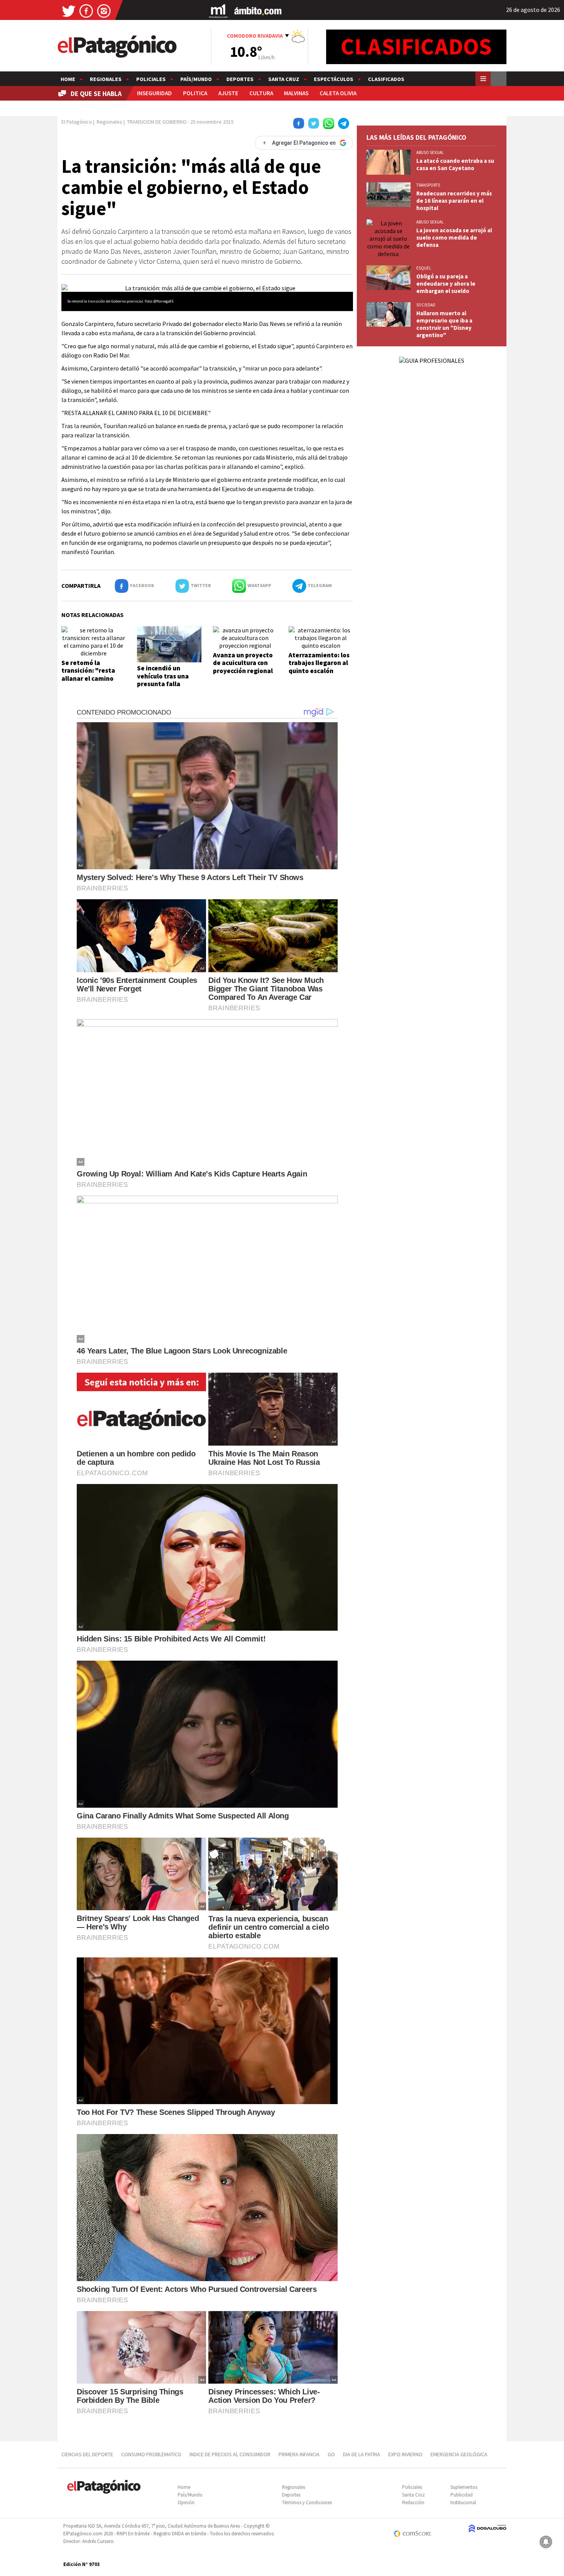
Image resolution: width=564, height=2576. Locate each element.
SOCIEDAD (426, 305)
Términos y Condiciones (307, 2502)
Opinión (186, 2502)
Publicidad (462, 2495)
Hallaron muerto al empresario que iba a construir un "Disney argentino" (444, 324)
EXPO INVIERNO (405, 2454)
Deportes (240, 79)
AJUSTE (228, 93)
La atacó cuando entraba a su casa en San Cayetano (455, 164)
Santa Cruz (284, 79)
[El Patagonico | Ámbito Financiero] (258, 11)
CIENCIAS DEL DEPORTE (87, 2454)
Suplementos (464, 2487)
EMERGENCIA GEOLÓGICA (459, 2454)
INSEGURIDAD (154, 93)
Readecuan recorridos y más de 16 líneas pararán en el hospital (454, 201)
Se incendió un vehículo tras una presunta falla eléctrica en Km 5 (163, 680)
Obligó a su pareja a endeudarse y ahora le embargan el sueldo (446, 284)
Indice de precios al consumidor (230, 2454)
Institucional (463, 2502)
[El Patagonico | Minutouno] (218, 11)
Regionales (106, 79)
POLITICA (195, 93)
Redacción (413, 2502)
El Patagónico (77, 122)
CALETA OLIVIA (338, 93)
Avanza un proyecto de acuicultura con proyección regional (243, 663)
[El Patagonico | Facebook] (86, 11)
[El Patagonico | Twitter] (69, 11)
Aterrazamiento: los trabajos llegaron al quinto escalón (319, 663)
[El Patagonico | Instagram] (104, 11)
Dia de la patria (362, 2454)
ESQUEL (424, 268)
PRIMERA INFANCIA (299, 2454)
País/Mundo (196, 79)
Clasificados (386, 79)
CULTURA (261, 93)
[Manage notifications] (546, 2542)
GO (331, 2454)
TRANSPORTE (428, 185)
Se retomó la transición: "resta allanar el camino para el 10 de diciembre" (88, 678)
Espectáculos (334, 79)
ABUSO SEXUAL (430, 152)
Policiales (151, 79)
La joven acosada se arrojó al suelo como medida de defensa (454, 237)
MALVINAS (296, 93)
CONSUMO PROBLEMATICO (151, 2454)
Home (68, 79)
